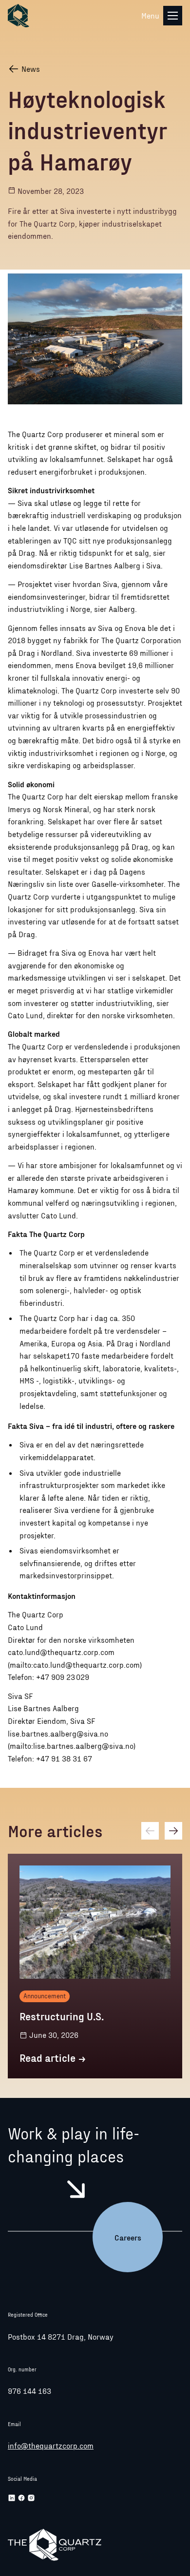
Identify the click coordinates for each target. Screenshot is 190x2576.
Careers (128, 2237)
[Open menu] (173, 15)
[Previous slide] (150, 1831)
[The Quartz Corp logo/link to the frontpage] (19, 16)
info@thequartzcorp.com (51, 2445)
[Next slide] (173, 1831)
